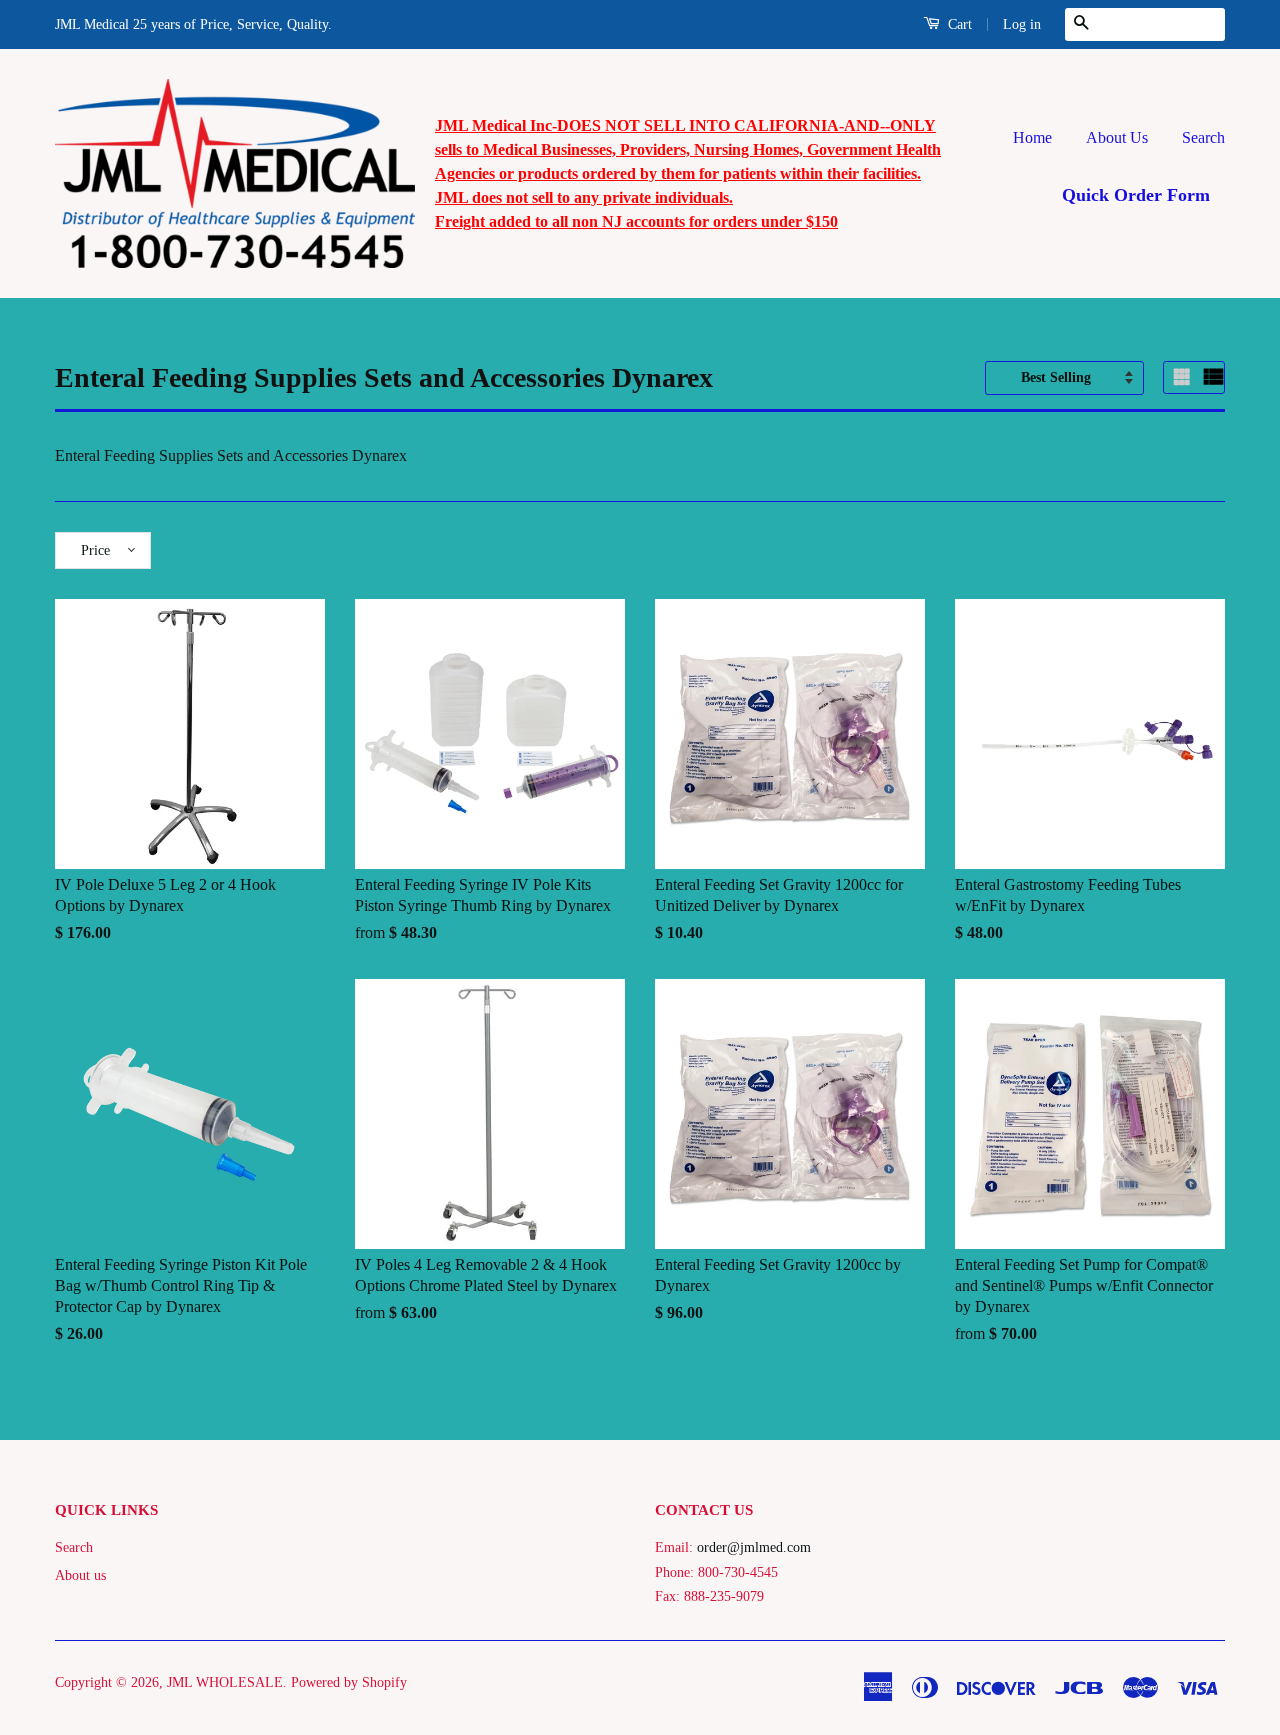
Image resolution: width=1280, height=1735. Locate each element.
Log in (1022, 24)
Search (1203, 137)
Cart (958, 24)
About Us (1117, 137)
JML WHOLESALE (225, 1682)
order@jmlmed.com (754, 1547)
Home (1032, 137)
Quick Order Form (1136, 195)
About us (80, 1575)
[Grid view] (1184, 377)
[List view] (1214, 377)
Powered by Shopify (349, 1682)
